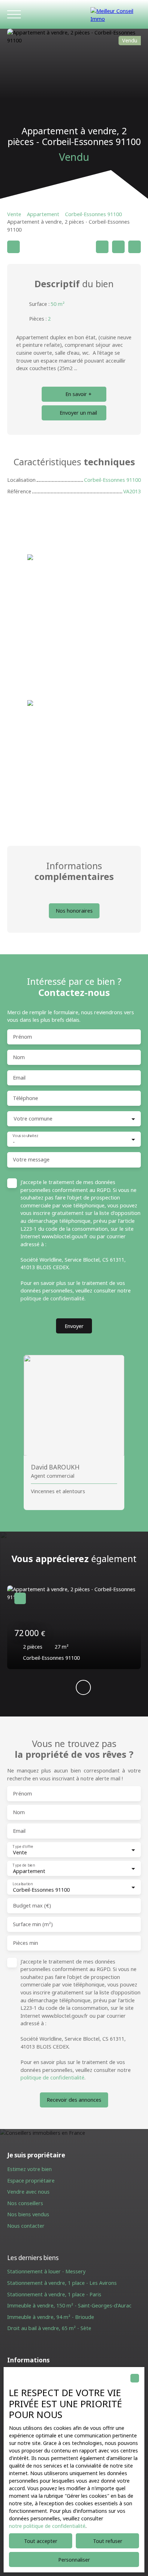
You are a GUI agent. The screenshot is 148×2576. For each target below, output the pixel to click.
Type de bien (24, 1865)
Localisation (22, 1884)
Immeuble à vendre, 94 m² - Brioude (51, 2317)
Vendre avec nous (28, 2192)
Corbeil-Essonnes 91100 (93, 214)
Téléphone (26, 1098)
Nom (19, 1057)
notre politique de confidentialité (47, 2526)
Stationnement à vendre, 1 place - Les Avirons (62, 2283)
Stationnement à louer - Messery (46, 2271)
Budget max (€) (32, 1906)
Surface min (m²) (33, 1924)
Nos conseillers (25, 2203)
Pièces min (26, 1943)
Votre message (31, 1160)
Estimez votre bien (29, 2169)
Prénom (22, 1037)
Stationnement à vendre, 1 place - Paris (54, 2294)
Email (19, 1078)
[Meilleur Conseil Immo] (116, 14)
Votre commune (33, 1119)
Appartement (43, 214)
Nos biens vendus (28, 2214)
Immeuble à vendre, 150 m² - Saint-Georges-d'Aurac (69, 2305)
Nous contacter (26, 2226)
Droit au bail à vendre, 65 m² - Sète (49, 2328)
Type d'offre (23, 1846)
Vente (14, 214)
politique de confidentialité (52, 1298)
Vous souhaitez (25, 1136)
